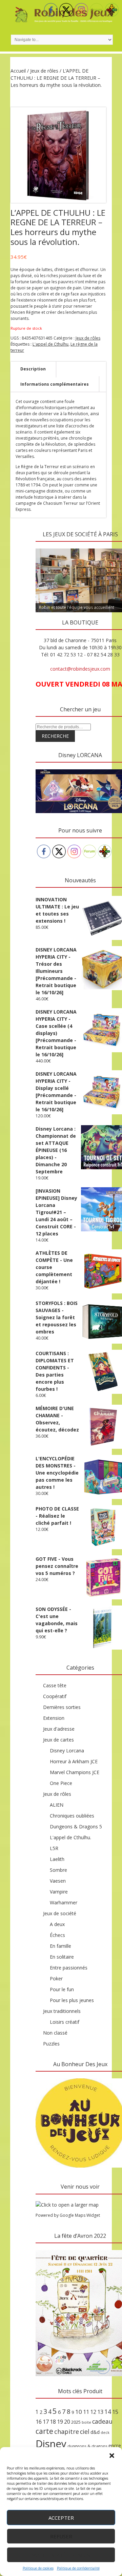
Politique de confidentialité (78, 2568)
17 (46, 2422)
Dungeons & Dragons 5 (76, 1827)
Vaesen (58, 1881)
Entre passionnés (69, 1968)
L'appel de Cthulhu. (70, 1837)
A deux (57, 1924)
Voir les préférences (61, 2555)
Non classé (55, 2033)
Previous (44, 547)
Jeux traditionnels (62, 2011)
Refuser (61, 2536)
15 (115, 2412)
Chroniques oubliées (72, 1816)
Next (117, 547)
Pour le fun (62, 1989)
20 (67, 2422)
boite (86, 2422)
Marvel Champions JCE (75, 1772)
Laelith (57, 1859)
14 (108, 2411)
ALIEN (57, 1805)
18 (53, 2422)
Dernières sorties (62, 1707)
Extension (54, 1718)
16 (39, 2422)
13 (100, 2412)
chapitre (67, 2431)
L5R (54, 1848)
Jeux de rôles (44, 71)
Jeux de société (60, 1913)
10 (79, 2412)
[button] (112, 2456)
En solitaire (62, 1957)
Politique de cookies (38, 2568)
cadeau (102, 2421)
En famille (60, 1946)
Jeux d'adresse (59, 1729)
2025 (76, 2422)
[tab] (33, 369)
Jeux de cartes (58, 1740)
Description (33, 369)
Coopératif (55, 1696)
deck (105, 2433)
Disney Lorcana (67, 1751)
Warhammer (64, 1902)
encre (115, 2445)
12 (93, 2412)
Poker (56, 1978)
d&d (95, 2432)
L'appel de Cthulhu (50, 344)
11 (86, 2412)
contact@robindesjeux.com (80, 669)
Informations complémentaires (55, 384)
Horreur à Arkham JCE (74, 1761)
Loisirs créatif (65, 2022)
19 (60, 2422)
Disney (51, 2444)
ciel (85, 2431)
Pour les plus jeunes (72, 2000)
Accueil (18, 71)
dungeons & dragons (87, 2446)
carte (44, 2431)
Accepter (61, 2518)
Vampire (59, 1892)
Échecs (57, 1935)
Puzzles (51, 2044)
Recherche (55, 736)
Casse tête (55, 1685)
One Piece (61, 1783)
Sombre (58, 1870)
